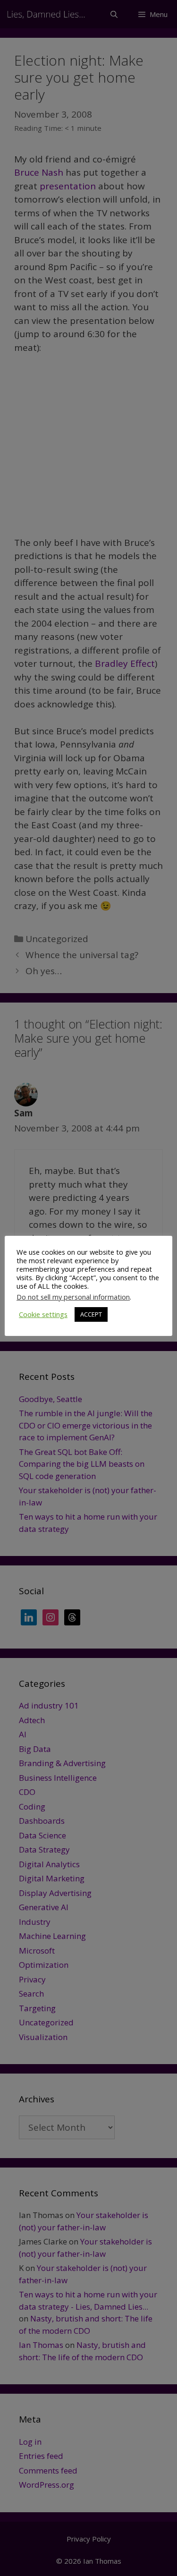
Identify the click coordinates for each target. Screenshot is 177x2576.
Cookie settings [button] (43, 1314)
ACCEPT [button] (91, 1314)
